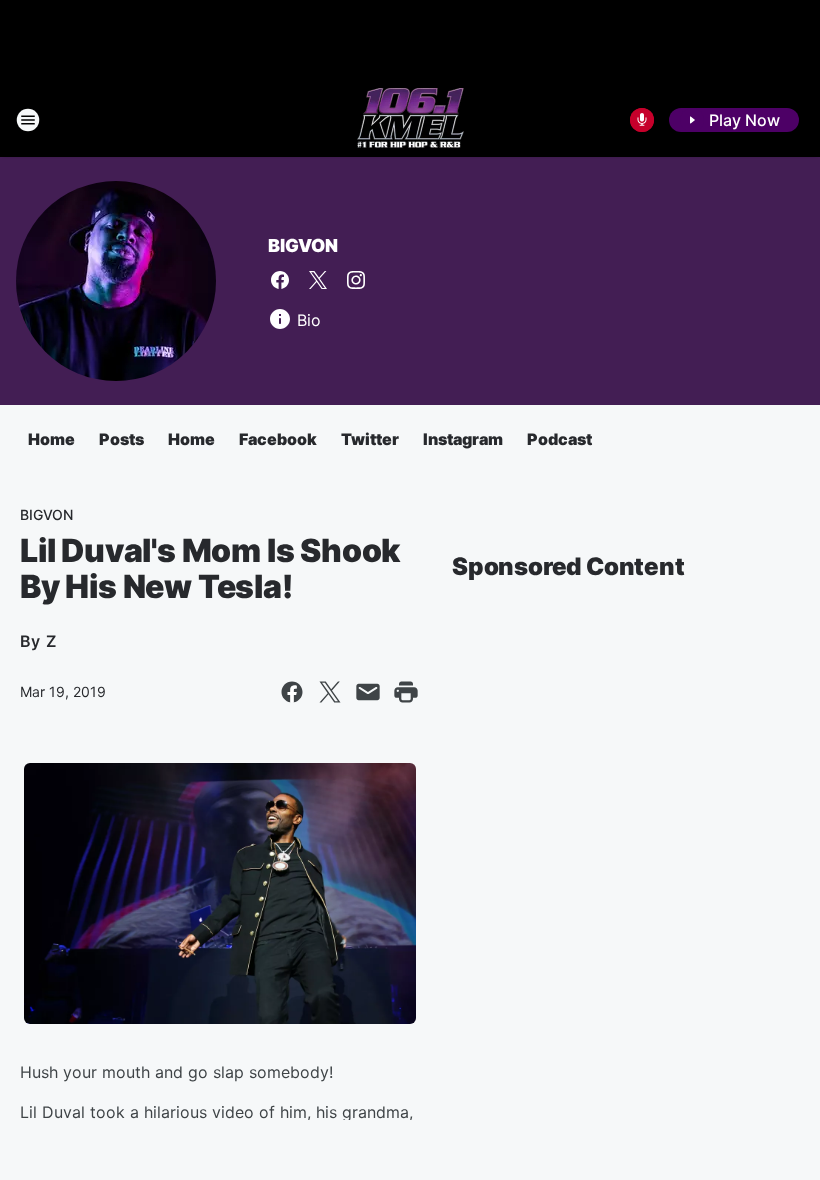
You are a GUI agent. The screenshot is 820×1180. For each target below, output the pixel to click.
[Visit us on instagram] (356, 280)
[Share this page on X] (330, 692)
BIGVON (303, 245)
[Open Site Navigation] (28, 120)
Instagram (463, 439)
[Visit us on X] (318, 280)
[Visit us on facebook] (280, 280)
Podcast (559, 439)
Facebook (278, 439)
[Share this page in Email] (368, 692)
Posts (121, 439)
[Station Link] (410, 120)
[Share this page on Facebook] (292, 692)
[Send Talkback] (642, 120)
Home (51, 439)
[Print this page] (406, 692)
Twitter (370, 439)
